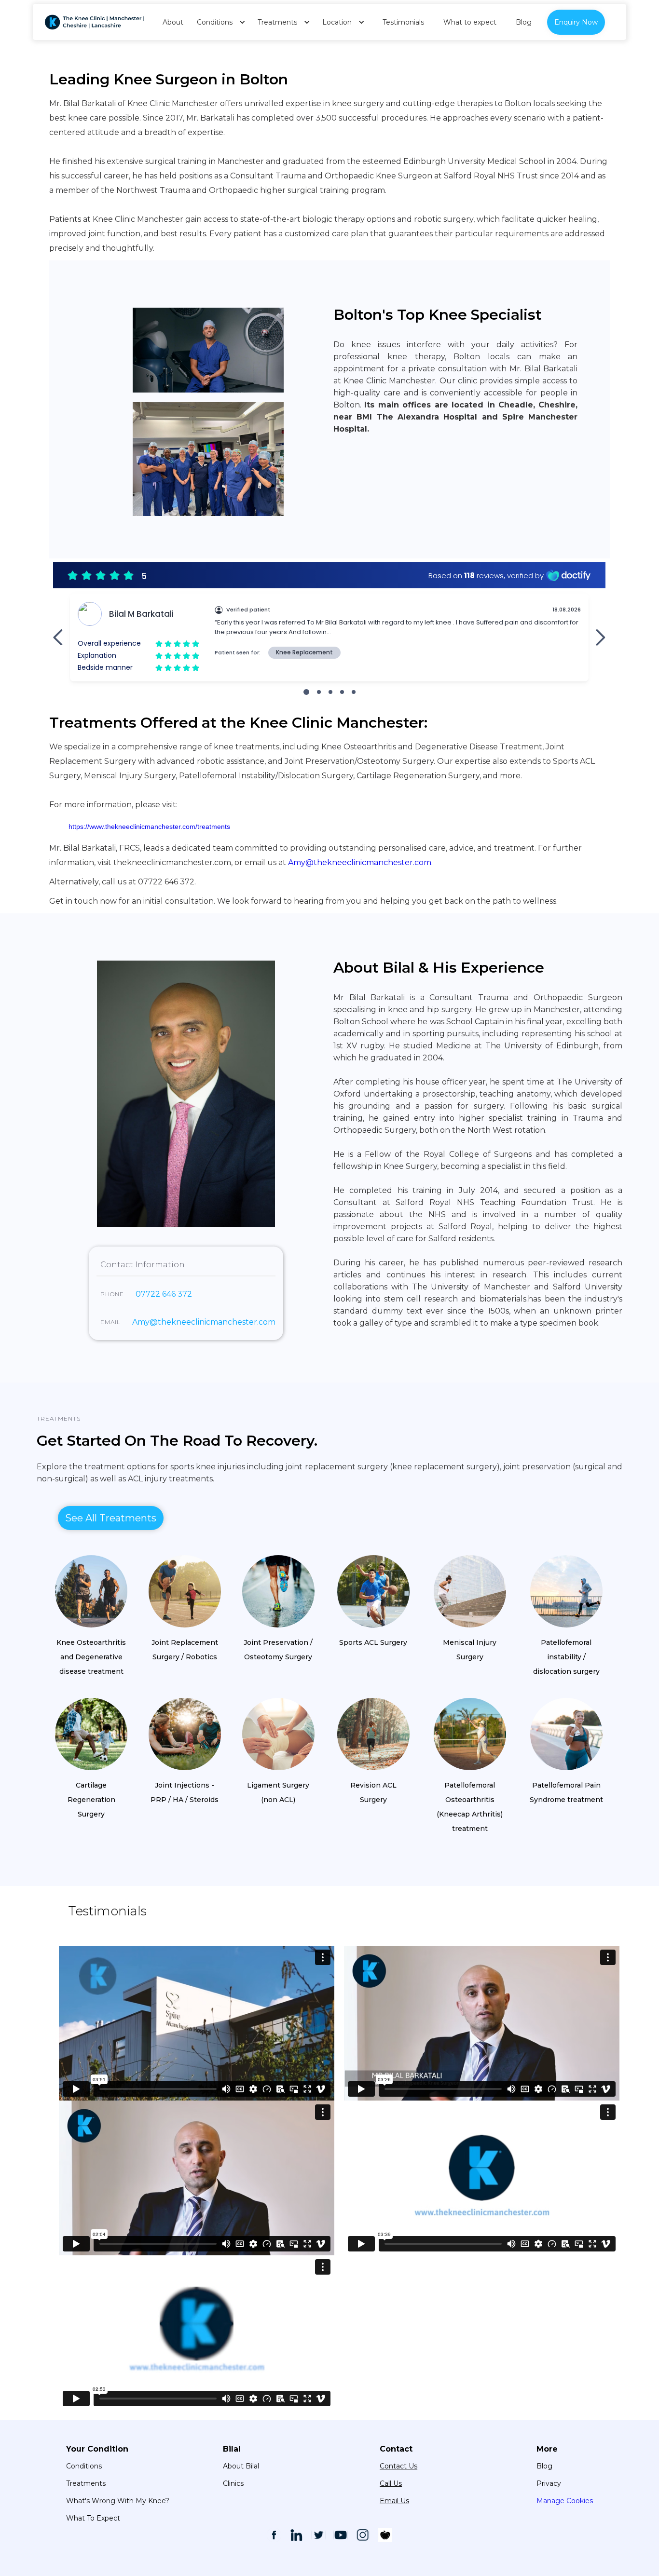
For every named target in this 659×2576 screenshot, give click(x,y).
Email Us (394, 2501)
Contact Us (398, 2466)
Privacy (549, 2483)
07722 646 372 (164, 1294)
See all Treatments (111, 1518)
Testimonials (403, 22)
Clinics (233, 2483)
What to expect (470, 22)
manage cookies (565, 2501)
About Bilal (241, 2466)
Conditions (84, 2466)
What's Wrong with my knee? (118, 2501)
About (173, 22)
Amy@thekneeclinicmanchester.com (360, 862)
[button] (218, 22)
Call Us (391, 2483)
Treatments (59, 1418)
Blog (524, 22)
